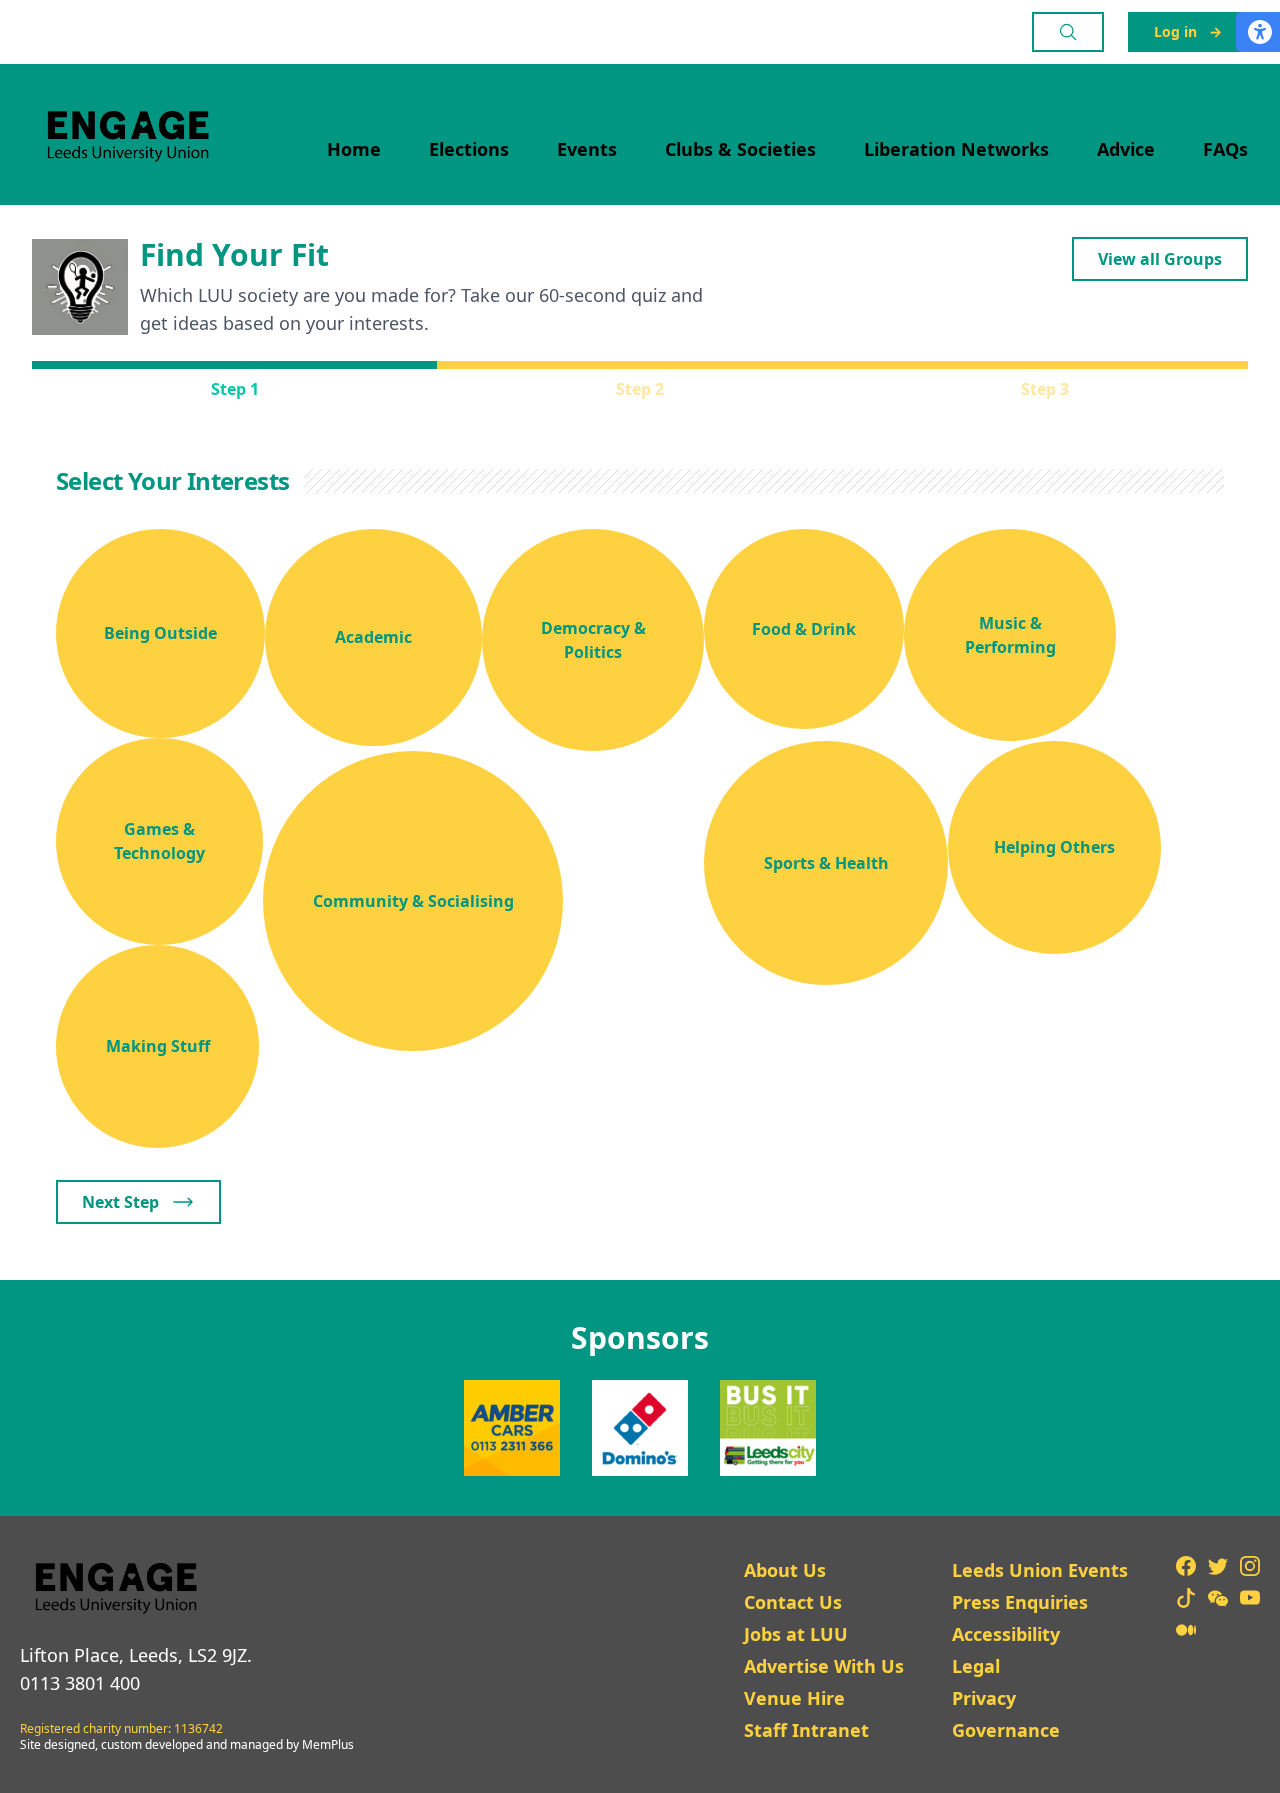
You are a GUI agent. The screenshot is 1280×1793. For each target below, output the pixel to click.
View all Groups (1160, 259)
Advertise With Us (824, 1666)
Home (354, 149)
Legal (976, 1666)
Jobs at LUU (796, 1634)
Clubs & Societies (740, 149)
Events (587, 149)
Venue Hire (794, 1698)
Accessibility (1006, 1634)
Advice (1126, 149)
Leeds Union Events (1040, 1570)
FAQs (1225, 149)
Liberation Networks (956, 149)
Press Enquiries (1020, 1602)
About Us (785, 1570)
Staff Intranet (806, 1730)
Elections (469, 149)
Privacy (984, 1698)
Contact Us (793, 1602)
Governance (1006, 1730)
